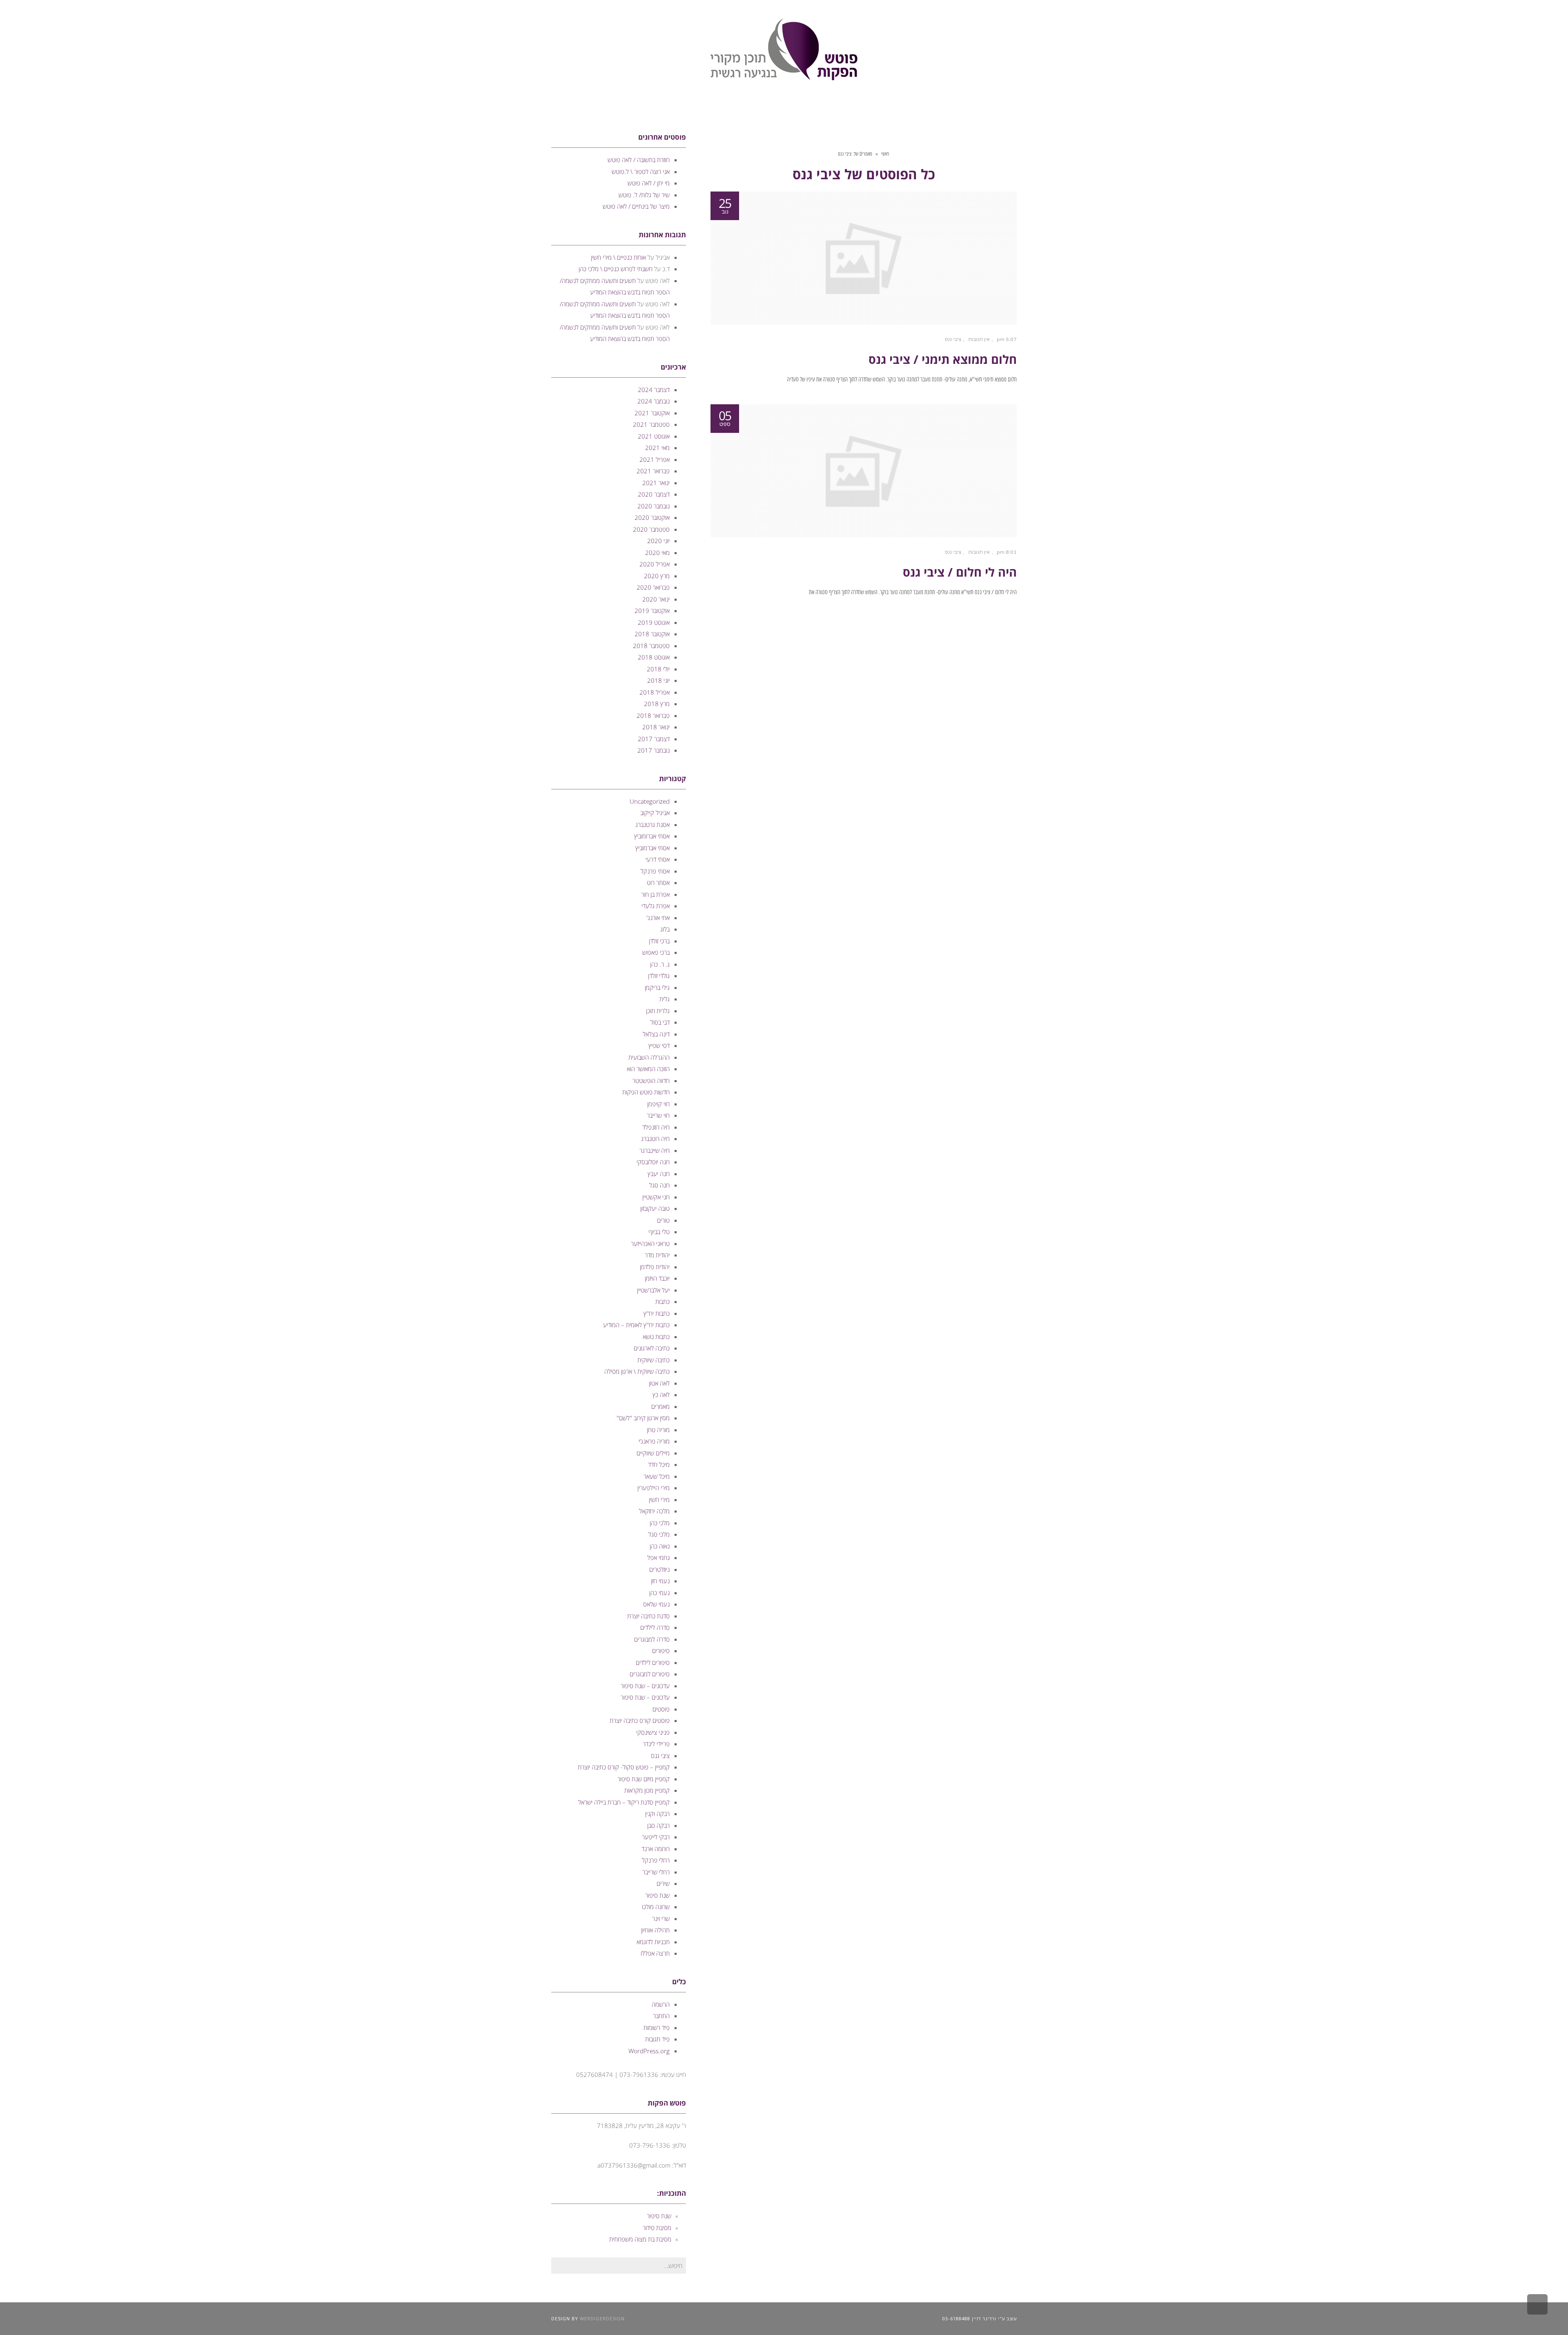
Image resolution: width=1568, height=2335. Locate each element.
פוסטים (661, 1709)
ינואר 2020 (656, 599)
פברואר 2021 (653, 471)
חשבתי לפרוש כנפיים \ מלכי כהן (616, 269)
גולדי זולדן (659, 976)
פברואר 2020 (653, 587)
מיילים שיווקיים (653, 1453)
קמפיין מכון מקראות (647, 1790)
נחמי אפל (658, 1557)
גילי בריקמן (657, 987)
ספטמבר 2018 (651, 646)
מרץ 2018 (657, 704)
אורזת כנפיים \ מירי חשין (618, 257)
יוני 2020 (658, 541)
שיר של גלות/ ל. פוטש (644, 195)
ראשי (885, 154)
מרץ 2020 (657, 576)
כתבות (663, 1301)
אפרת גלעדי (656, 906)
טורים (663, 1220)
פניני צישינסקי (653, 1732)
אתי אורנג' (658, 918)
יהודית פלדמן (655, 1267)
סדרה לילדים (655, 1627)
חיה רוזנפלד (656, 1127)
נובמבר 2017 (654, 750)
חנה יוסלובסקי (653, 1162)
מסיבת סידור (657, 2228)
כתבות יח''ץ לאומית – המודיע (636, 1325)
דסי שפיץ (659, 1045)
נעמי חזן (660, 1581)
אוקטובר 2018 (652, 634)
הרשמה (661, 2004)
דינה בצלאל (656, 1034)
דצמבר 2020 (654, 494)
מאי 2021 (657, 448)
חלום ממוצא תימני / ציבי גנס (943, 359)
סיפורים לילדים (653, 1662)
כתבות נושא (656, 1337)
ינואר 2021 (656, 483)
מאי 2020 (657, 553)
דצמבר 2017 (654, 739)
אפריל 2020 (655, 564)
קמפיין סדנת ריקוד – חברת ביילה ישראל (624, 1802)
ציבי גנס (953, 339)
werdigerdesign (602, 2318)
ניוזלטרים (659, 1569)
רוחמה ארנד (656, 1849)
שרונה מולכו (656, 1907)
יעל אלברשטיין (653, 1290)
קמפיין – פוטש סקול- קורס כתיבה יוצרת (624, 1767)
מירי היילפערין (654, 1488)
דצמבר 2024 (654, 390)
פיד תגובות (657, 2039)
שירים (663, 1883)
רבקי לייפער (656, 1837)
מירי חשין (659, 1499)
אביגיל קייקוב (655, 813)
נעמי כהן (659, 1593)
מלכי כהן (660, 1523)
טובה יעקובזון (655, 1208)
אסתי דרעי (658, 859)
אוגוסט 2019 (654, 622)
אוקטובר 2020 (652, 517)
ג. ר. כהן (660, 964)
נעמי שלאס (656, 1604)
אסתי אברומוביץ (652, 836)
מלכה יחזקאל (654, 1511)
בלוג (665, 929)
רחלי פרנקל (656, 1860)
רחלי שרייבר (656, 1872)
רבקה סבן (658, 1825)
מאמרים (660, 1406)
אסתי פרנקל (655, 871)
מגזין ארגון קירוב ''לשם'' (643, 1418)
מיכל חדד (659, 1464)
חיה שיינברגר (655, 1150)
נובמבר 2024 (654, 401)
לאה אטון (659, 1383)
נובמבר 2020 (654, 506)
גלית (665, 999)
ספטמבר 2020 (651, 529)
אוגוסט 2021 (654, 436)
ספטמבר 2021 (651, 424)
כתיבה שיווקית (654, 1360)
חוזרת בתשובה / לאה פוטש (639, 160)
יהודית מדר (657, 1255)
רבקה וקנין (657, 1814)
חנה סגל (659, 1185)
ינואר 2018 (656, 727)
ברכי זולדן (659, 941)
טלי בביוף (659, 1232)
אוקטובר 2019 (652, 610)
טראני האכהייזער (650, 1243)
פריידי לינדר (656, 1744)
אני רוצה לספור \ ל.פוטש (641, 172)
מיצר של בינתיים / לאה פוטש (636, 206)
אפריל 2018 (655, 692)
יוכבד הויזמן (657, 1278)
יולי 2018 (658, 669)
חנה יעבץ (659, 1174)
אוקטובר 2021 (652, 413)
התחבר (661, 2016)
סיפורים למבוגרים (650, 1674)
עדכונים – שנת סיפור (645, 1686)
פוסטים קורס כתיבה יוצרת (640, 1720)
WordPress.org (649, 2051)
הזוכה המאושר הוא (648, 1069)
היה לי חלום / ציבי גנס (960, 572)
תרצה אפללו (655, 1953)
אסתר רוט (658, 882)
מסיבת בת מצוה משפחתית (640, 2239)
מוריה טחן (658, 1430)
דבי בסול (660, 1022)
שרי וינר (661, 1918)
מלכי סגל (659, 1534)
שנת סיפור (657, 1895)
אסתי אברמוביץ (653, 848)
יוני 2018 (658, 680)
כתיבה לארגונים (652, 1348)
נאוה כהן (660, 1546)
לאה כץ (661, 1395)
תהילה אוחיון (655, 1930)
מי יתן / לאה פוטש (649, 183)
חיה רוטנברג (655, 1139)
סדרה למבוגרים (652, 1639)
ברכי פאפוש (656, 952)
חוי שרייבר (658, 1115)
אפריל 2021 (655, 459)
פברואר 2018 (653, 715)
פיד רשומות (657, 2028)
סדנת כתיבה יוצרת (648, 1616)
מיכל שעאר (657, 1476)
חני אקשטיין (656, 1197)
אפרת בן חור (655, 894)
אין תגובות (979, 339)
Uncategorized (650, 801)
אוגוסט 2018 (654, 657)
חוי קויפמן (658, 1104)
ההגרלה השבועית (649, 1057)
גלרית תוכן (658, 1011)
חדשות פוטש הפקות (646, 1092)
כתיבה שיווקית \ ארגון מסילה (637, 1371)
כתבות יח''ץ (657, 1313)
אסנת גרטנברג (653, 824)
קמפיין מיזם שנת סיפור (644, 1779)
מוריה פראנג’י (654, 1441)
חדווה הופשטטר (651, 1081)
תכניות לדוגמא (653, 1942)
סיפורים (661, 1651)
